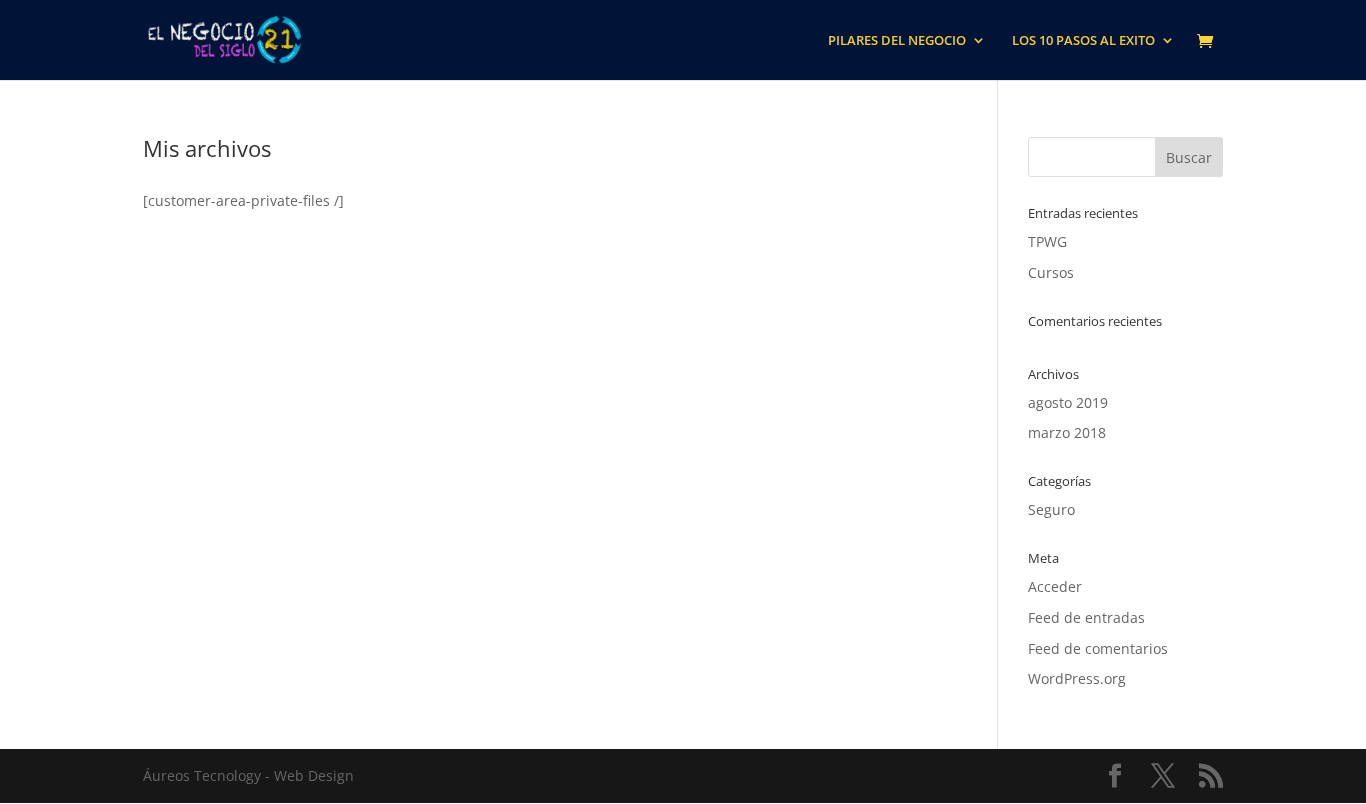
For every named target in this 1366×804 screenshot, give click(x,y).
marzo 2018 (1067, 432)
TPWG (1047, 241)
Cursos (1051, 272)
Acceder (1055, 586)
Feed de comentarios (1098, 648)
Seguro (1051, 509)
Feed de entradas (1086, 617)
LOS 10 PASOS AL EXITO (1083, 41)
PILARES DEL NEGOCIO (897, 41)
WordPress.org (1077, 678)
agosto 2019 (1068, 402)
